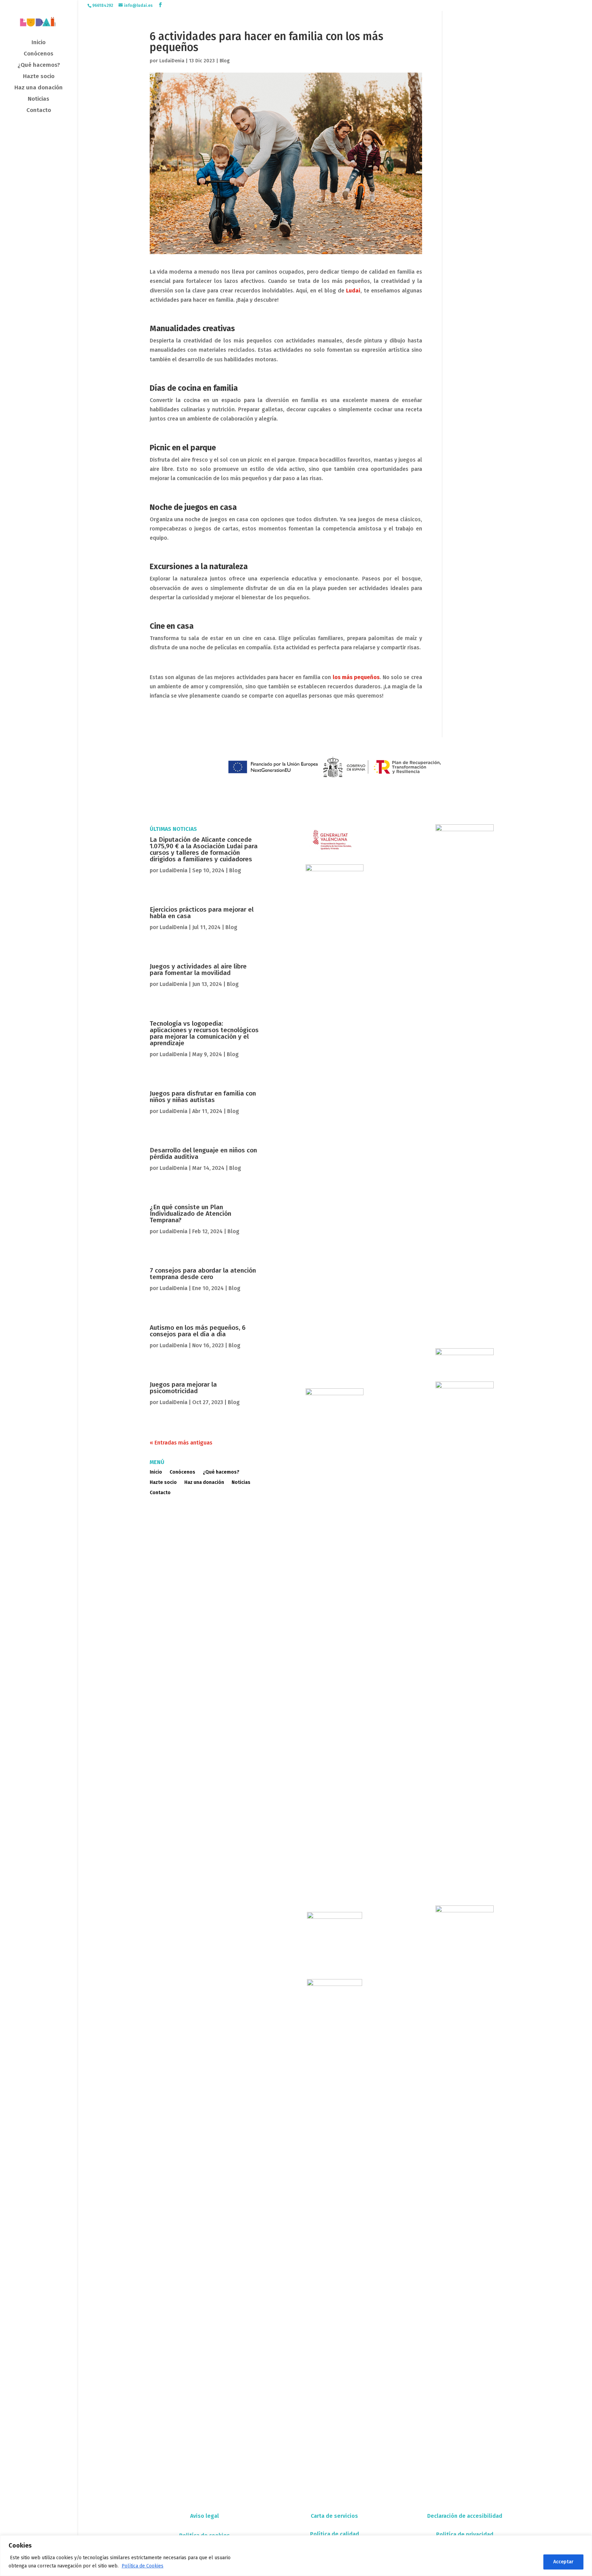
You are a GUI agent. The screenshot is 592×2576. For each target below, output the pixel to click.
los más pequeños (356, 677)
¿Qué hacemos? (39, 66)
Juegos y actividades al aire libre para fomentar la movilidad (198, 970)
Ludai (353, 291)
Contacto (39, 111)
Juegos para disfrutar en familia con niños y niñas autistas (203, 1097)
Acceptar (563, 2562)
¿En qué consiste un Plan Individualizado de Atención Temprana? (190, 1214)
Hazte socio (39, 77)
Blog (225, 61)
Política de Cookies (143, 2566)
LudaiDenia (172, 61)
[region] (296, 2556)
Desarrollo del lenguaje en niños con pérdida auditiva (203, 1153)
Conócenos (39, 54)
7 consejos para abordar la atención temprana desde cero (203, 1274)
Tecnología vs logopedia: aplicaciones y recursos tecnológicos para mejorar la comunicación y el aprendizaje (204, 1033)
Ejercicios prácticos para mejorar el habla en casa (202, 913)
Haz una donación (39, 88)
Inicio (39, 43)
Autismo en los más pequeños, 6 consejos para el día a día (198, 1331)
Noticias (39, 99)
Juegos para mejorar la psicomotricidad (183, 1388)
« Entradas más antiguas (181, 1443)
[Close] (585, 2541)
